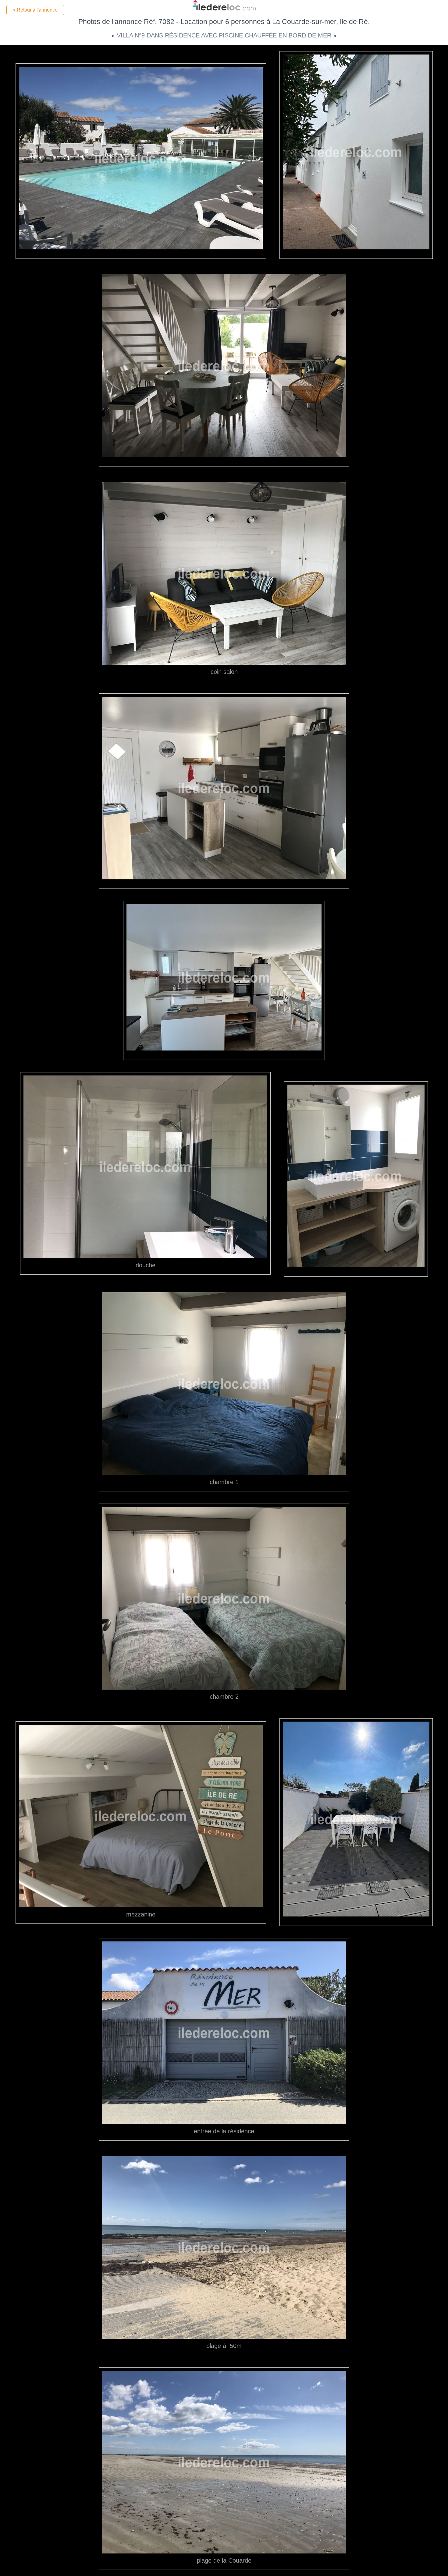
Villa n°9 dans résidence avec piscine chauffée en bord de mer (225, 35)
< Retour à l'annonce (35, 10)
